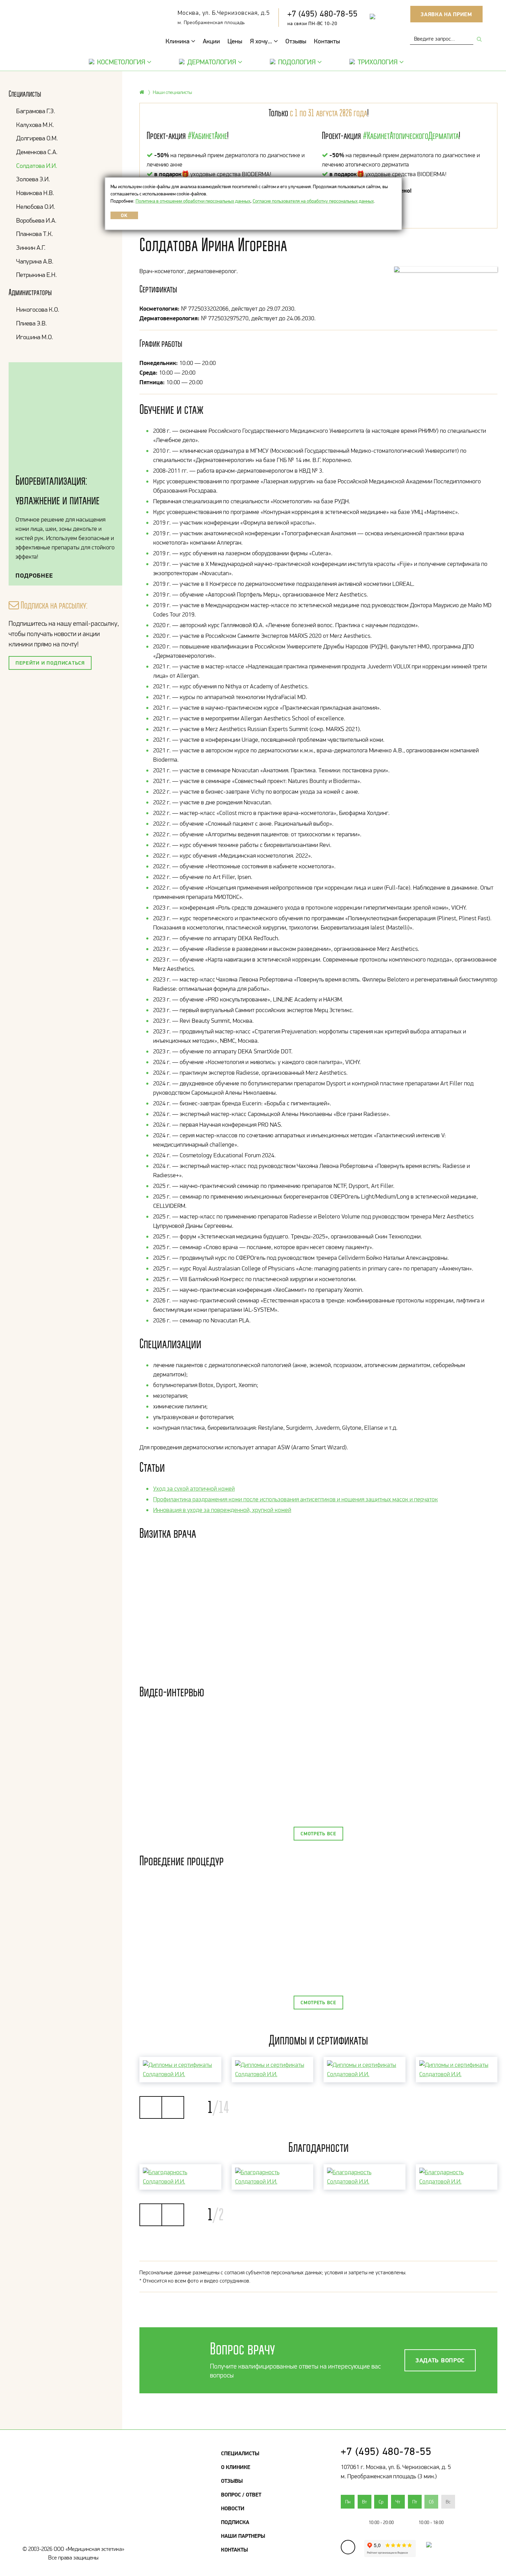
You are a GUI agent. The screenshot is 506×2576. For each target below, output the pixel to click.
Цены (235, 41)
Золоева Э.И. (33, 179)
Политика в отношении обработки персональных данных (193, 201)
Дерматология (212, 62)
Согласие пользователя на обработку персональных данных (313, 201)
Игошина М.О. (35, 337)
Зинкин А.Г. (31, 248)
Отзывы (296, 41)
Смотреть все (318, 1834)
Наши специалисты (172, 92)
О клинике (236, 2467)
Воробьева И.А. (36, 220)
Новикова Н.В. (35, 193)
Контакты (327, 41)
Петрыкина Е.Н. (36, 275)
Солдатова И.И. (37, 166)
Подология (297, 62)
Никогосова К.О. (38, 309)
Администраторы (30, 292)
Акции (211, 41)
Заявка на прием (446, 14)
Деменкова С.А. (37, 152)
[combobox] (442, 39)
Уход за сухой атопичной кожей (194, 1489)
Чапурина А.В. (35, 261)
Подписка (235, 2522)
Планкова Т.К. (35, 234)
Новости (233, 2508)
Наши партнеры (243, 2536)
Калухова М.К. (35, 125)
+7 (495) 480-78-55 (323, 14)
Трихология (378, 62)
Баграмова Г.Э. (36, 111)
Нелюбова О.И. (36, 207)
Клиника (178, 41)
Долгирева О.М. (37, 138)
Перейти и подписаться (50, 663)
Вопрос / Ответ (241, 2494)
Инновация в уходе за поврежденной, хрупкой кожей (222, 1510)
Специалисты (25, 94)
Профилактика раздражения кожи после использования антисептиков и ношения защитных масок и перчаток (296, 1499)
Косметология (121, 62)
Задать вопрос (440, 2360)
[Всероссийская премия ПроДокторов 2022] (425, 2551)
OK (124, 215)
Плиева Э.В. (31, 323)
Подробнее (34, 575)
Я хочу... (262, 41)
